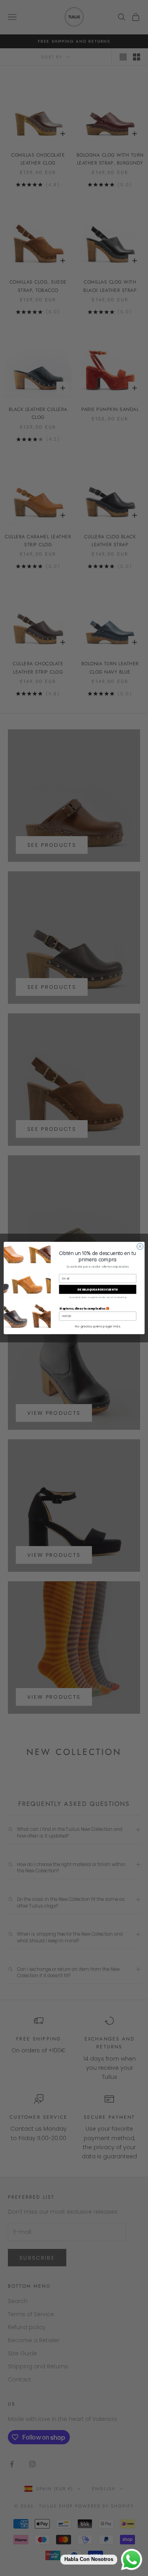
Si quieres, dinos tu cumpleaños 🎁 (84, 1308)
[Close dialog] (140, 1246)
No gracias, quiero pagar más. (97, 1326)
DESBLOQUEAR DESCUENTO (97, 1289)
